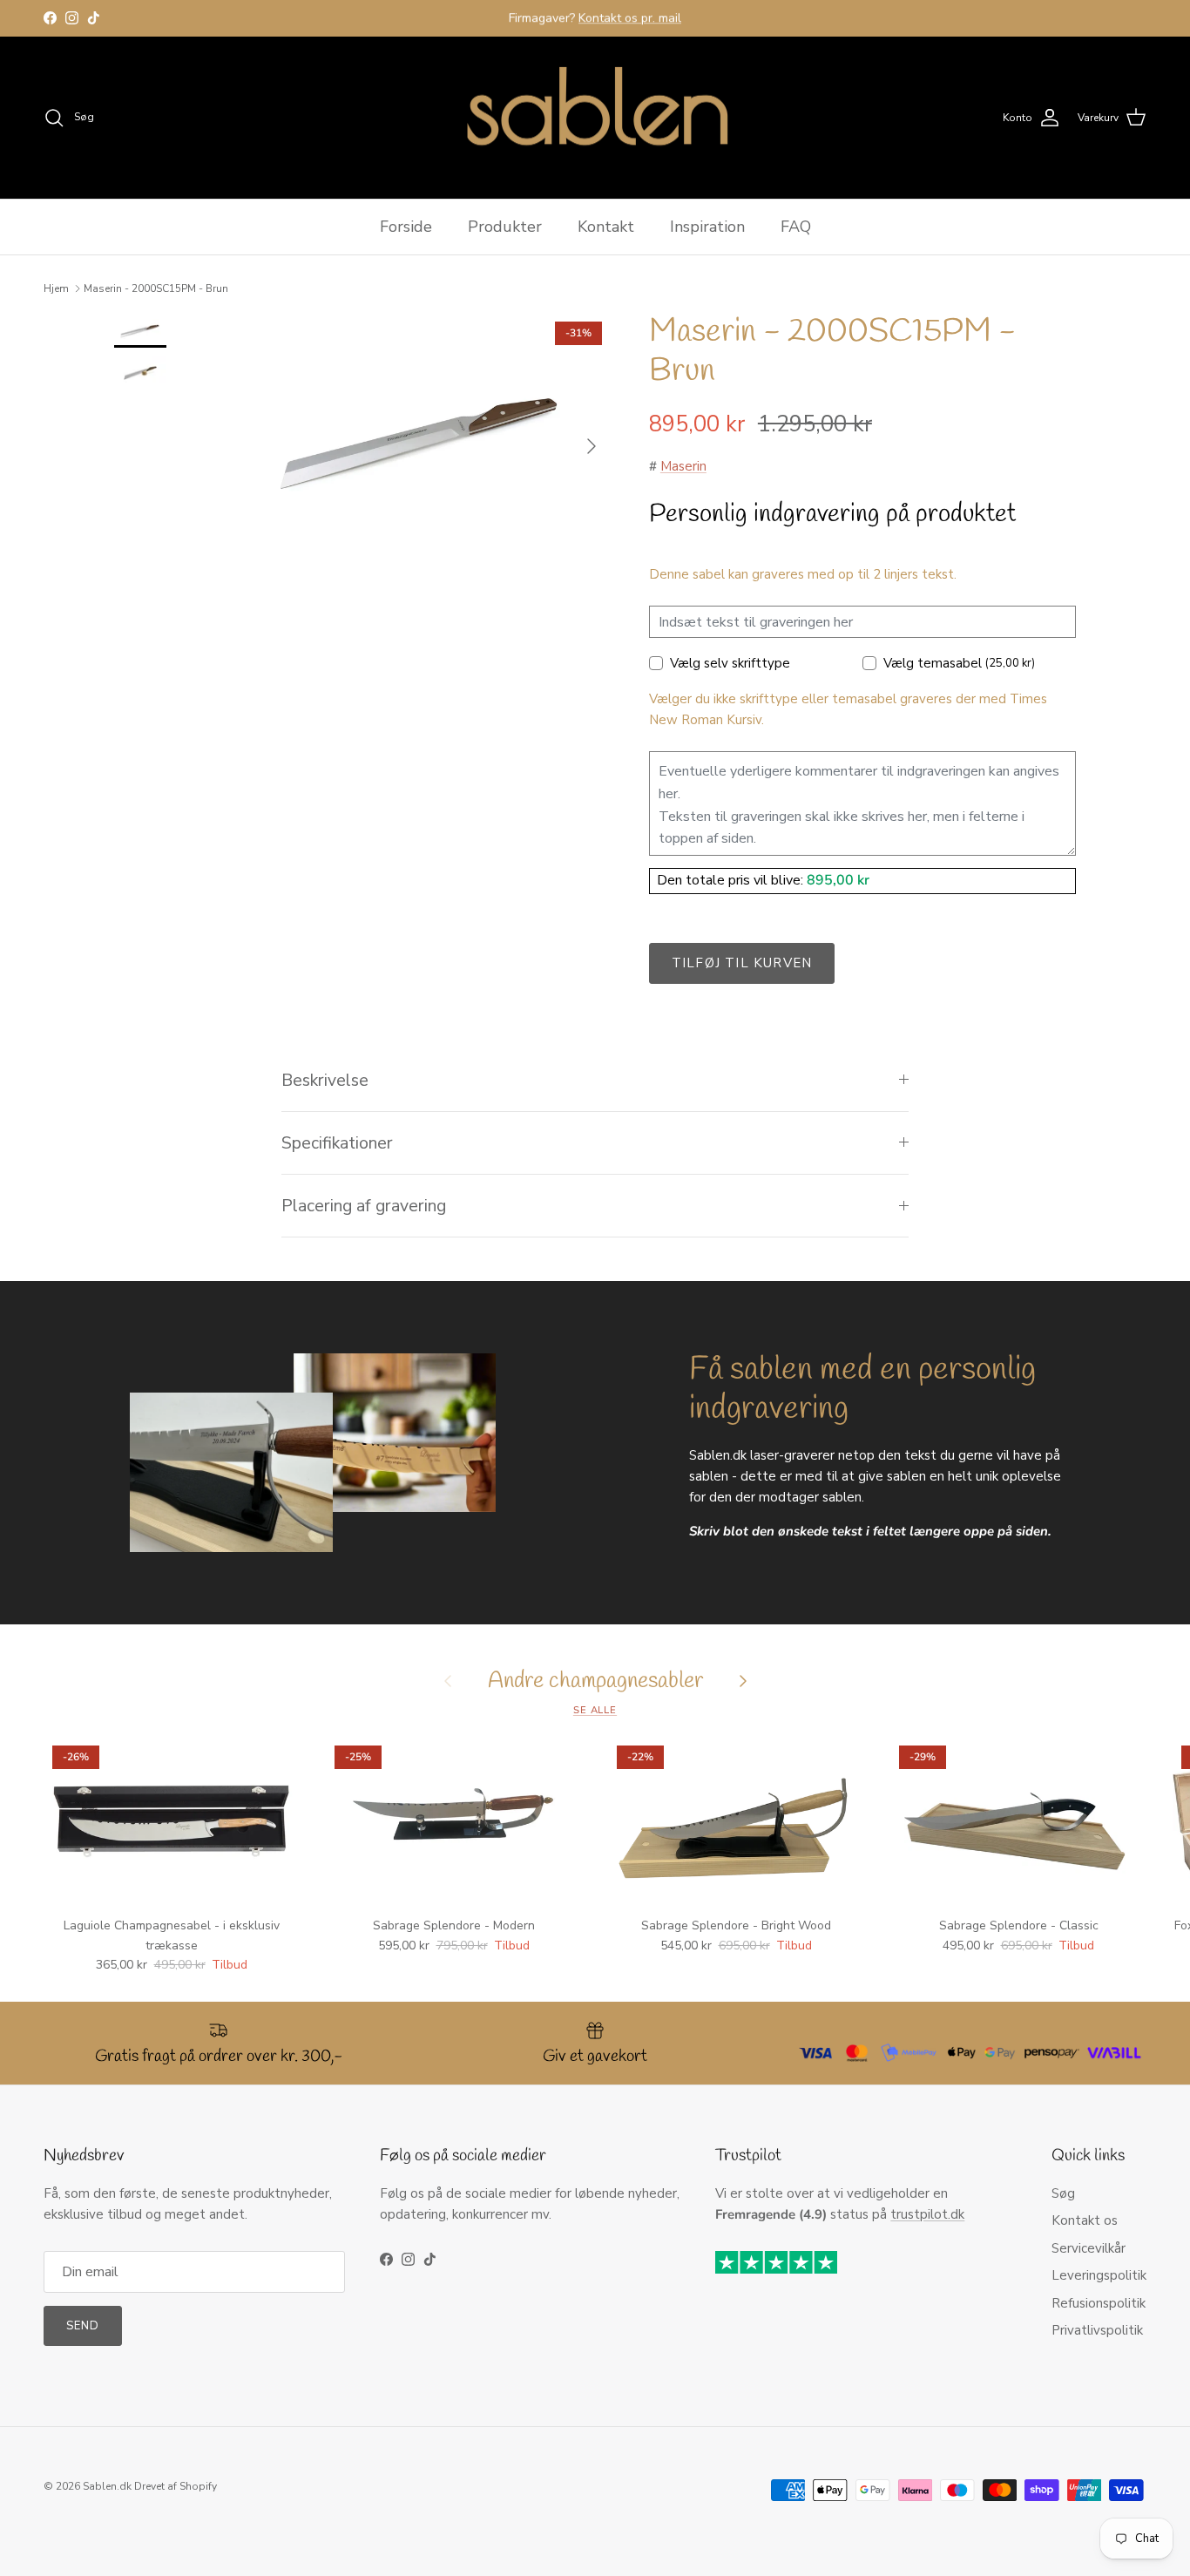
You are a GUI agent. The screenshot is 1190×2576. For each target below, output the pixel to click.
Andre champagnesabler (595, 1681)
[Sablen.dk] (595, 118)
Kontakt (606, 227)
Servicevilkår (1089, 2248)
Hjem (56, 288)
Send (83, 2326)
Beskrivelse (325, 1080)
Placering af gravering (364, 1206)
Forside (406, 227)
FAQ (796, 227)
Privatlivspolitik (1097, 2330)
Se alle (595, 1710)
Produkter (505, 227)
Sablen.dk (107, 2486)
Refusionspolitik (1099, 2303)
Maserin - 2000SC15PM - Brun (156, 288)
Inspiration (707, 227)
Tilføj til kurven (742, 963)
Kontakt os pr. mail (630, 18)
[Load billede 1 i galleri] (423, 437)
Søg (1063, 2193)
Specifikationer (337, 1143)
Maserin (683, 466)
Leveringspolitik (1099, 2275)
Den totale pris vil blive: (732, 880)
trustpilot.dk (927, 2214)
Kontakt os (1085, 2220)
